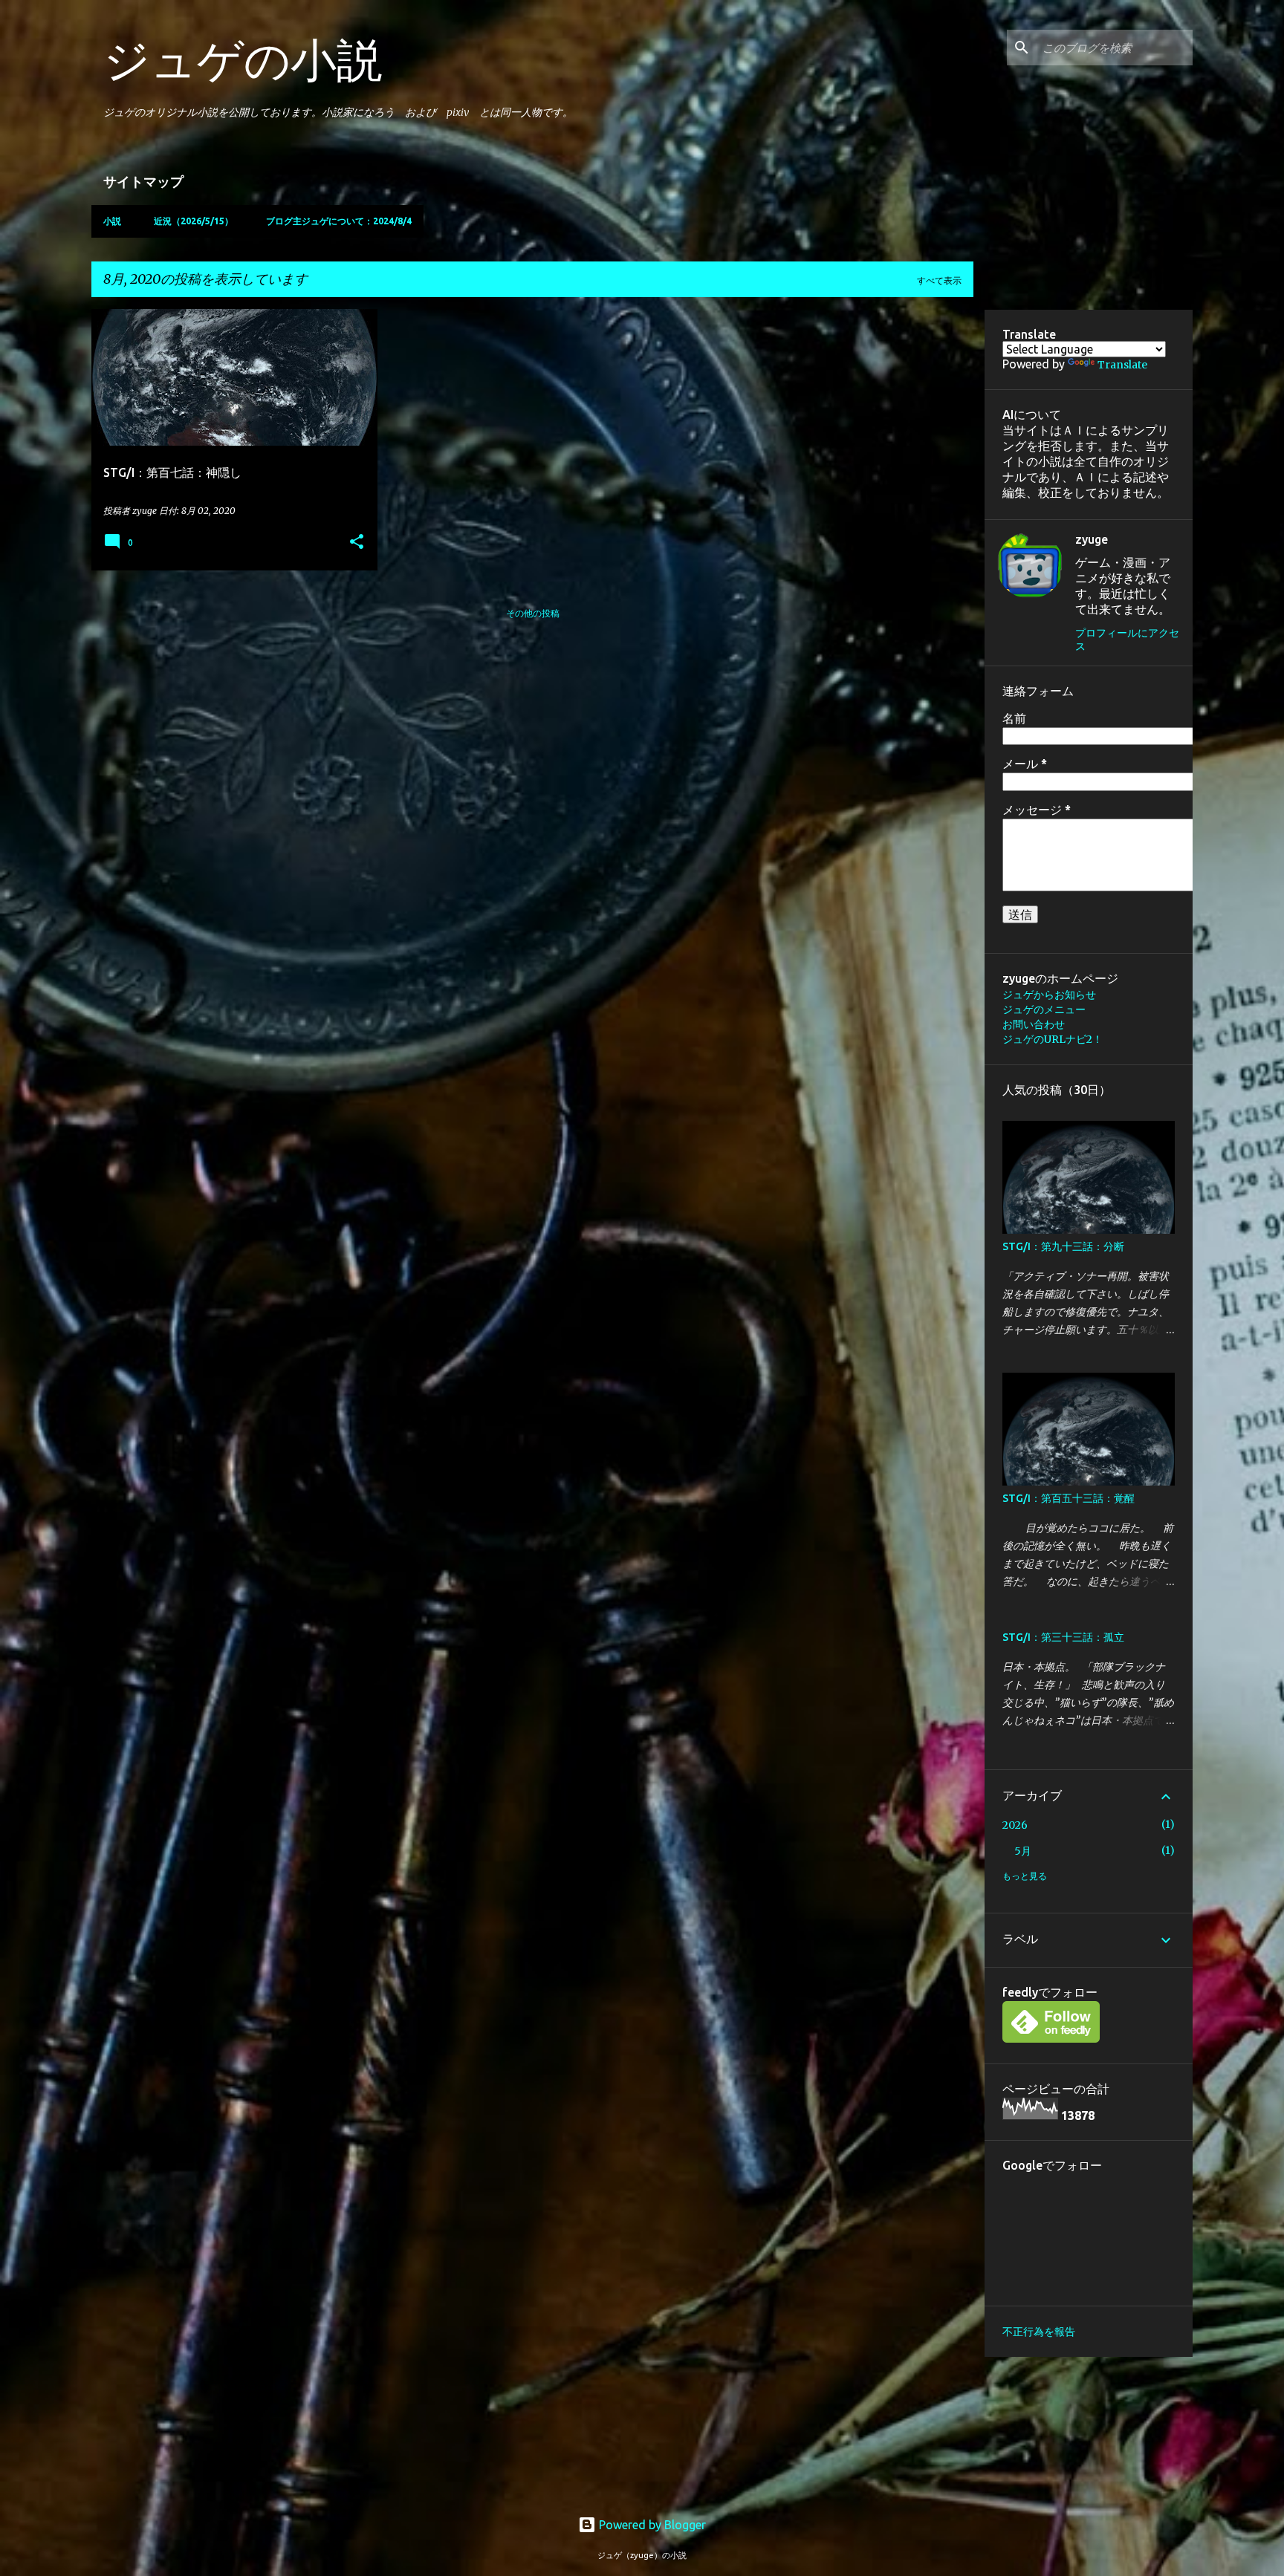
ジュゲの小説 (243, 59)
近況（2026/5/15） (194, 221)
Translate (1122, 365)
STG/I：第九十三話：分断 (1063, 1246)
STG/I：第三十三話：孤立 (1063, 1637)
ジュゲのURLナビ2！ (1053, 1039)
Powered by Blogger (651, 2525)
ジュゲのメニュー (1044, 1009)
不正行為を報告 (1039, 2332)
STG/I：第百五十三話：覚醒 (1069, 1498)
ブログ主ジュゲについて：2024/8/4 (339, 221)
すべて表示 (939, 280)
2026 (1015, 1825)
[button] (357, 543)
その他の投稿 (533, 613)
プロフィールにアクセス (1127, 640)
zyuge (1092, 539)
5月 (1023, 1851)
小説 (112, 221)
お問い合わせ (1034, 1024)
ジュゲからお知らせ (1049, 995)
